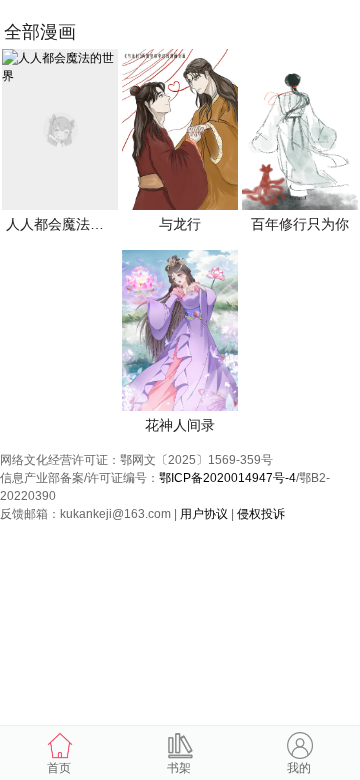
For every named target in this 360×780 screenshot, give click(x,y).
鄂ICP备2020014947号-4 (227, 478)
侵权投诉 (261, 514)
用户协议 (204, 514)
